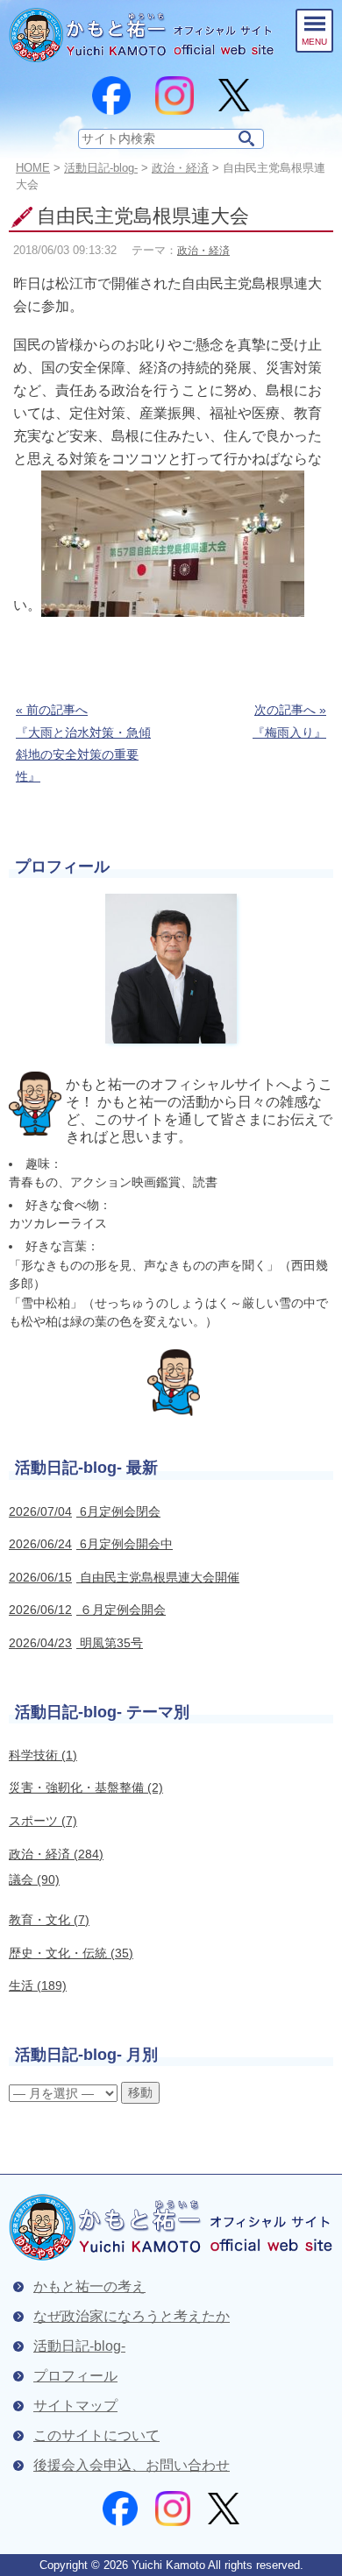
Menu (314, 42)
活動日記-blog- (101, 168)
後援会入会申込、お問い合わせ (132, 2465)
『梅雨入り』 (289, 721)
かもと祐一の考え (89, 2286)
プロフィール (75, 2376)
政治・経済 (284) (56, 1854)
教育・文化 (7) (49, 1920)
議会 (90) (34, 1879)
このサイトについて (96, 2435)
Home (33, 168)
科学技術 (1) (43, 1755)
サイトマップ (75, 2406)
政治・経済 (203, 251)
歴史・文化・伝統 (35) (71, 1953)
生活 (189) (38, 1985)
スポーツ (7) (43, 1821)
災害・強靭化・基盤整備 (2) (86, 1787)
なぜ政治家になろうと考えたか (132, 2316)
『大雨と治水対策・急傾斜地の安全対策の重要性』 (83, 743)
